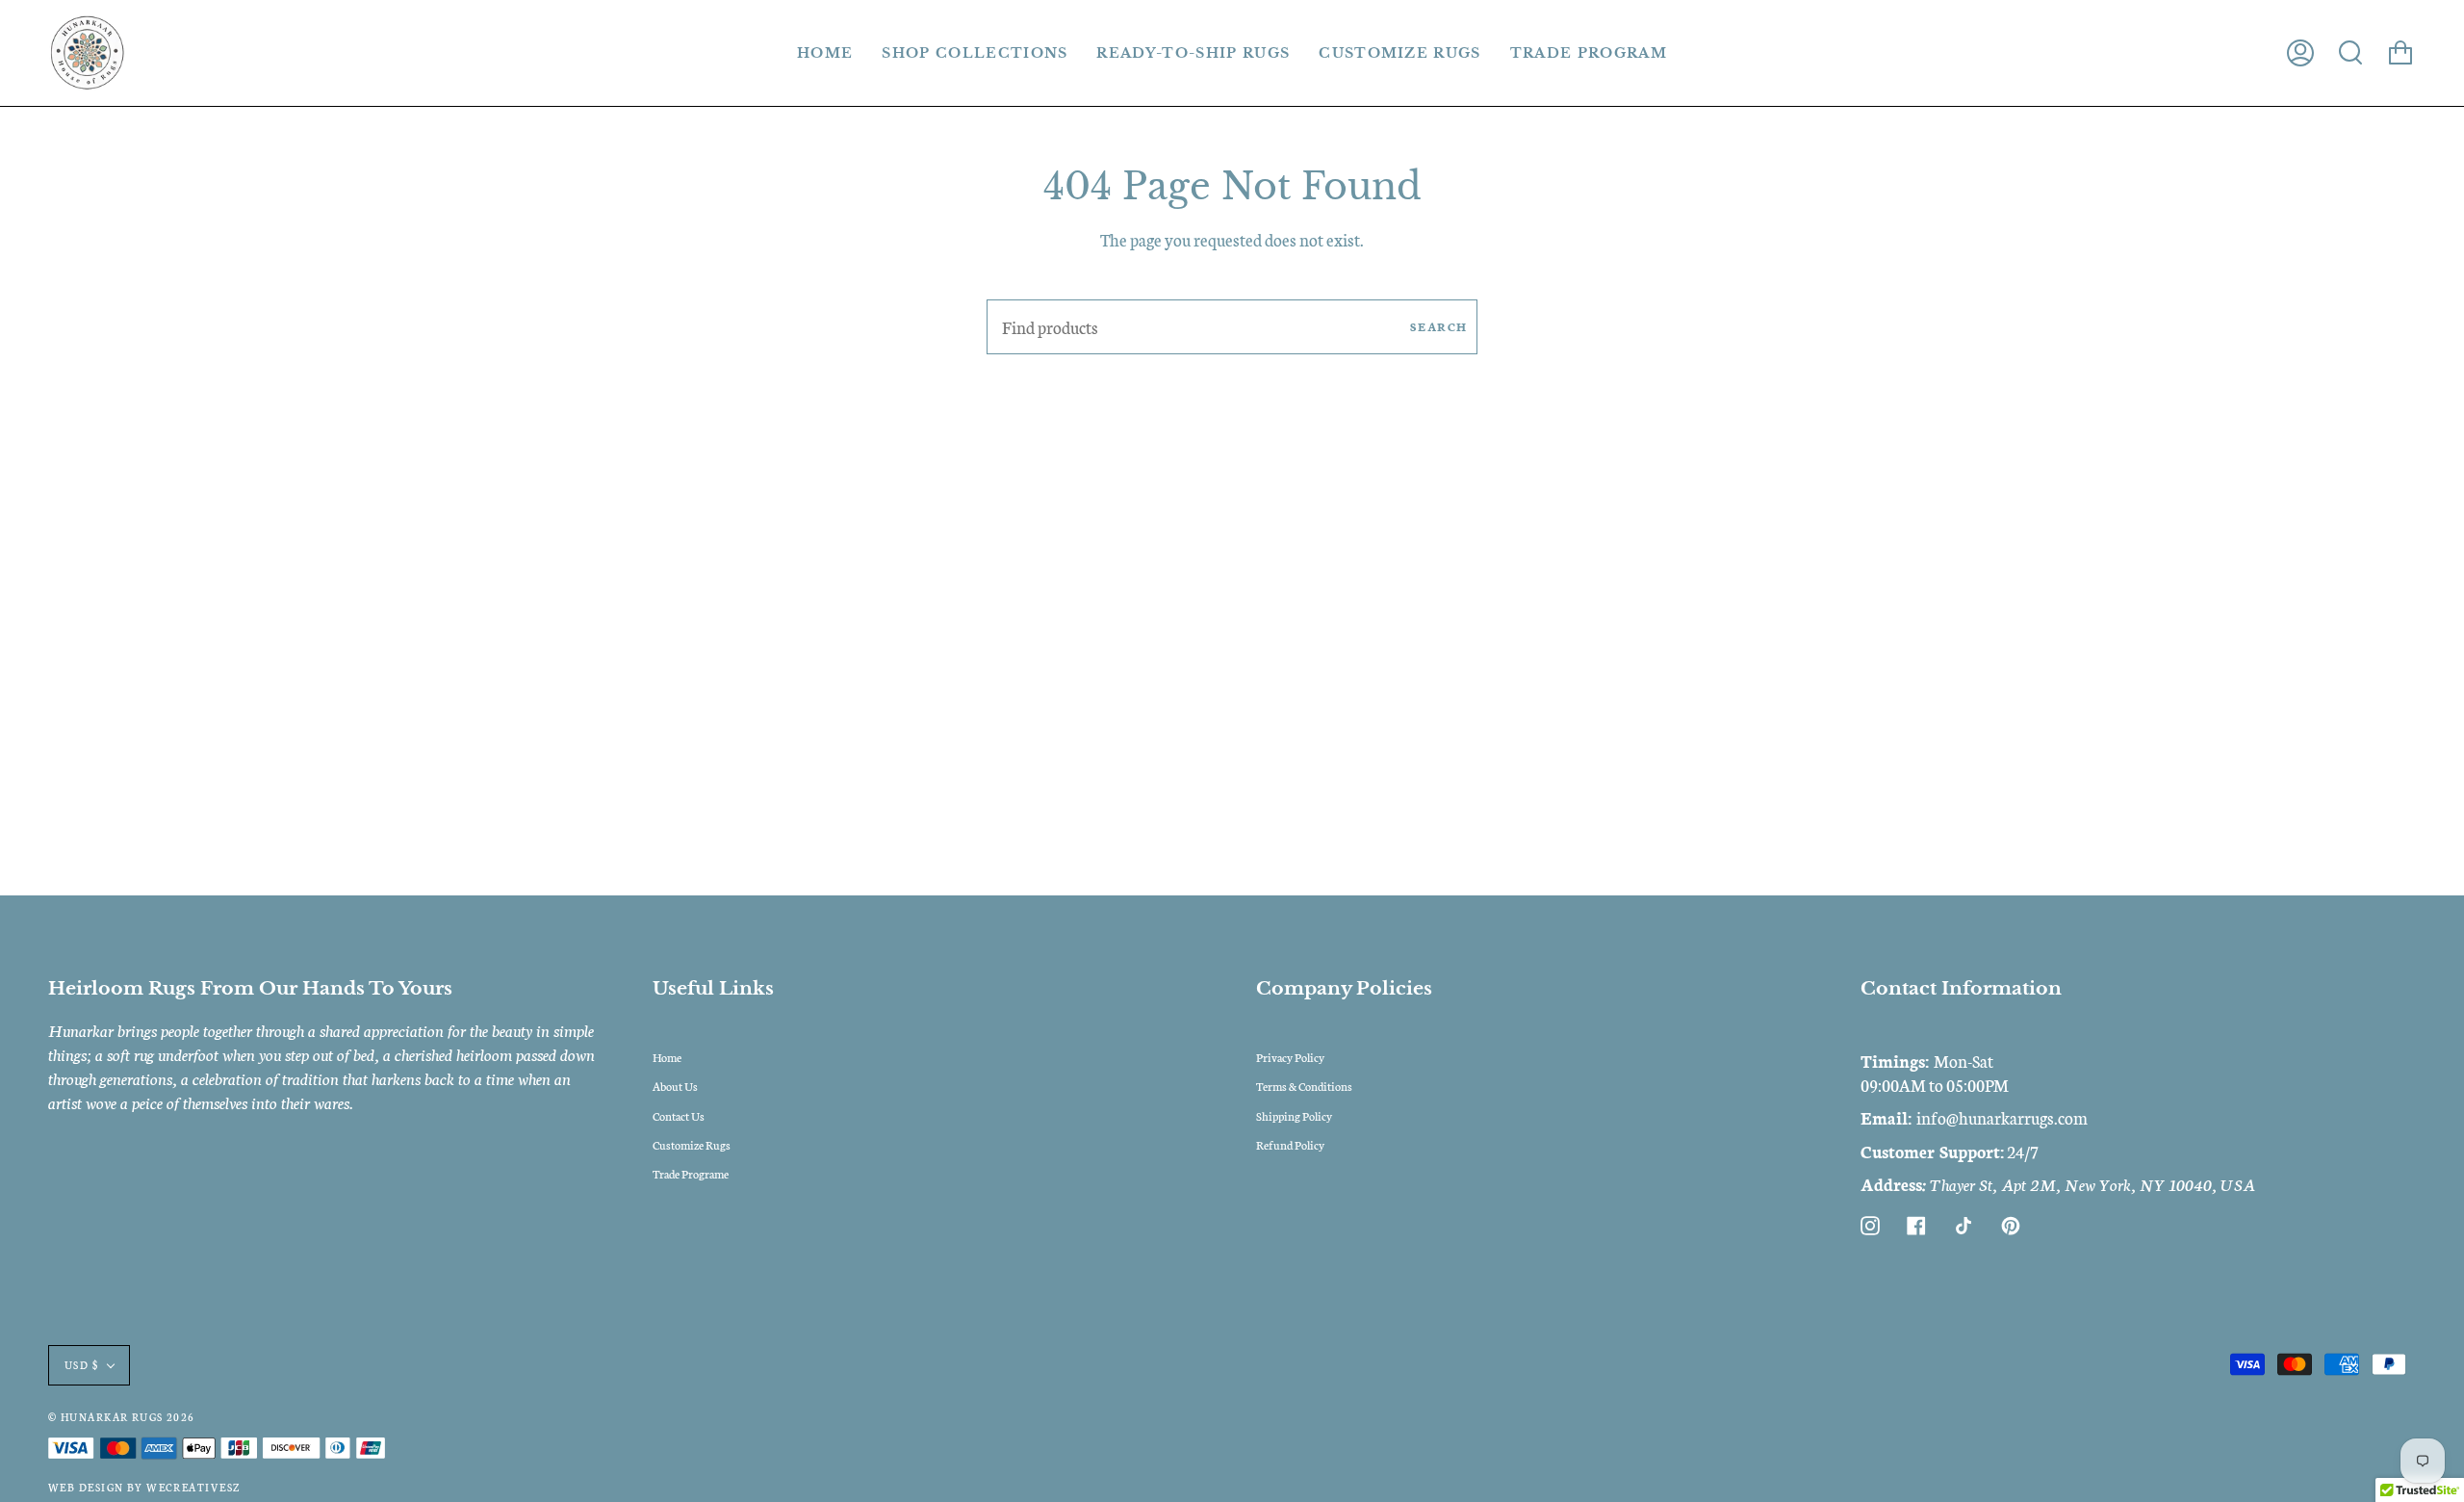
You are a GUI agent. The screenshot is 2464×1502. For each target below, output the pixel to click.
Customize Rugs (692, 1144)
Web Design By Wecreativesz (144, 1487)
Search (1439, 326)
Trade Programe (691, 1173)
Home (667, 1057)
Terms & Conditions (1304, 1086)
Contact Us (679, 1115)
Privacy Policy (1290, 1057)
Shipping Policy (1294, 1115)
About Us (675, 1086)
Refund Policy (1290, 1144)
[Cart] (2400, 53)
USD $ (81, 1365)
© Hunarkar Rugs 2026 (122, 1417)
